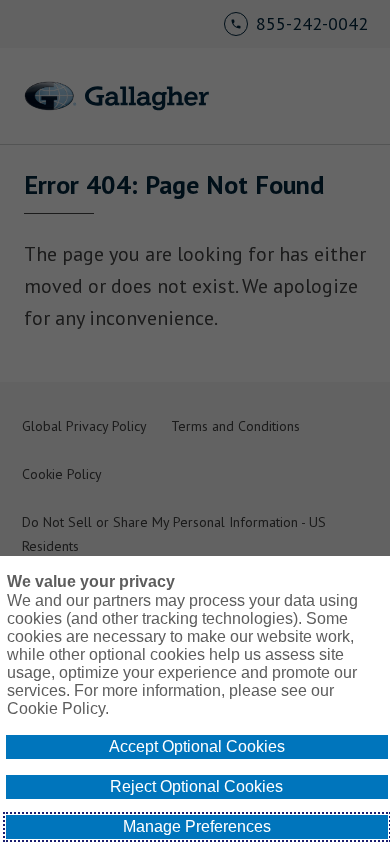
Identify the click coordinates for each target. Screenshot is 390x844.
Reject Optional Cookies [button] (196, 786)
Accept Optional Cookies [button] (197, 746)
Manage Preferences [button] (197, 826)
